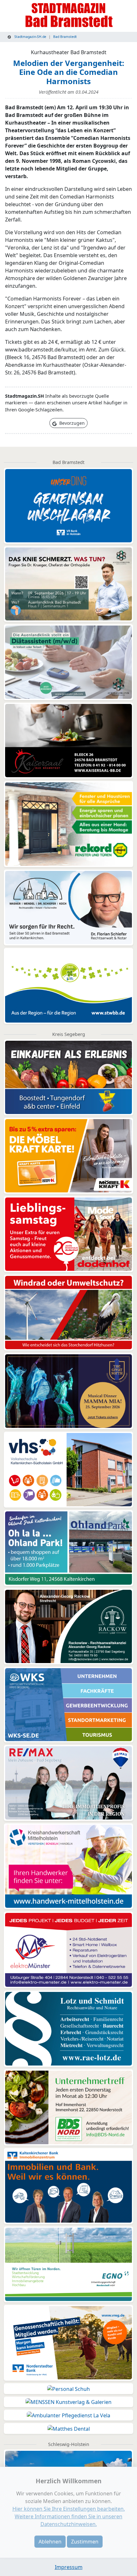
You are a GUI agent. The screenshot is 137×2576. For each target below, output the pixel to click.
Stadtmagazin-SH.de (30, 37)
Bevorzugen (71, 423)
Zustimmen (85, 2542)
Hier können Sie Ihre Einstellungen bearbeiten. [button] (69, 2509)
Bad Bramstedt (65, 37)
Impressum (69, 2567)
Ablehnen (50, 2542)
